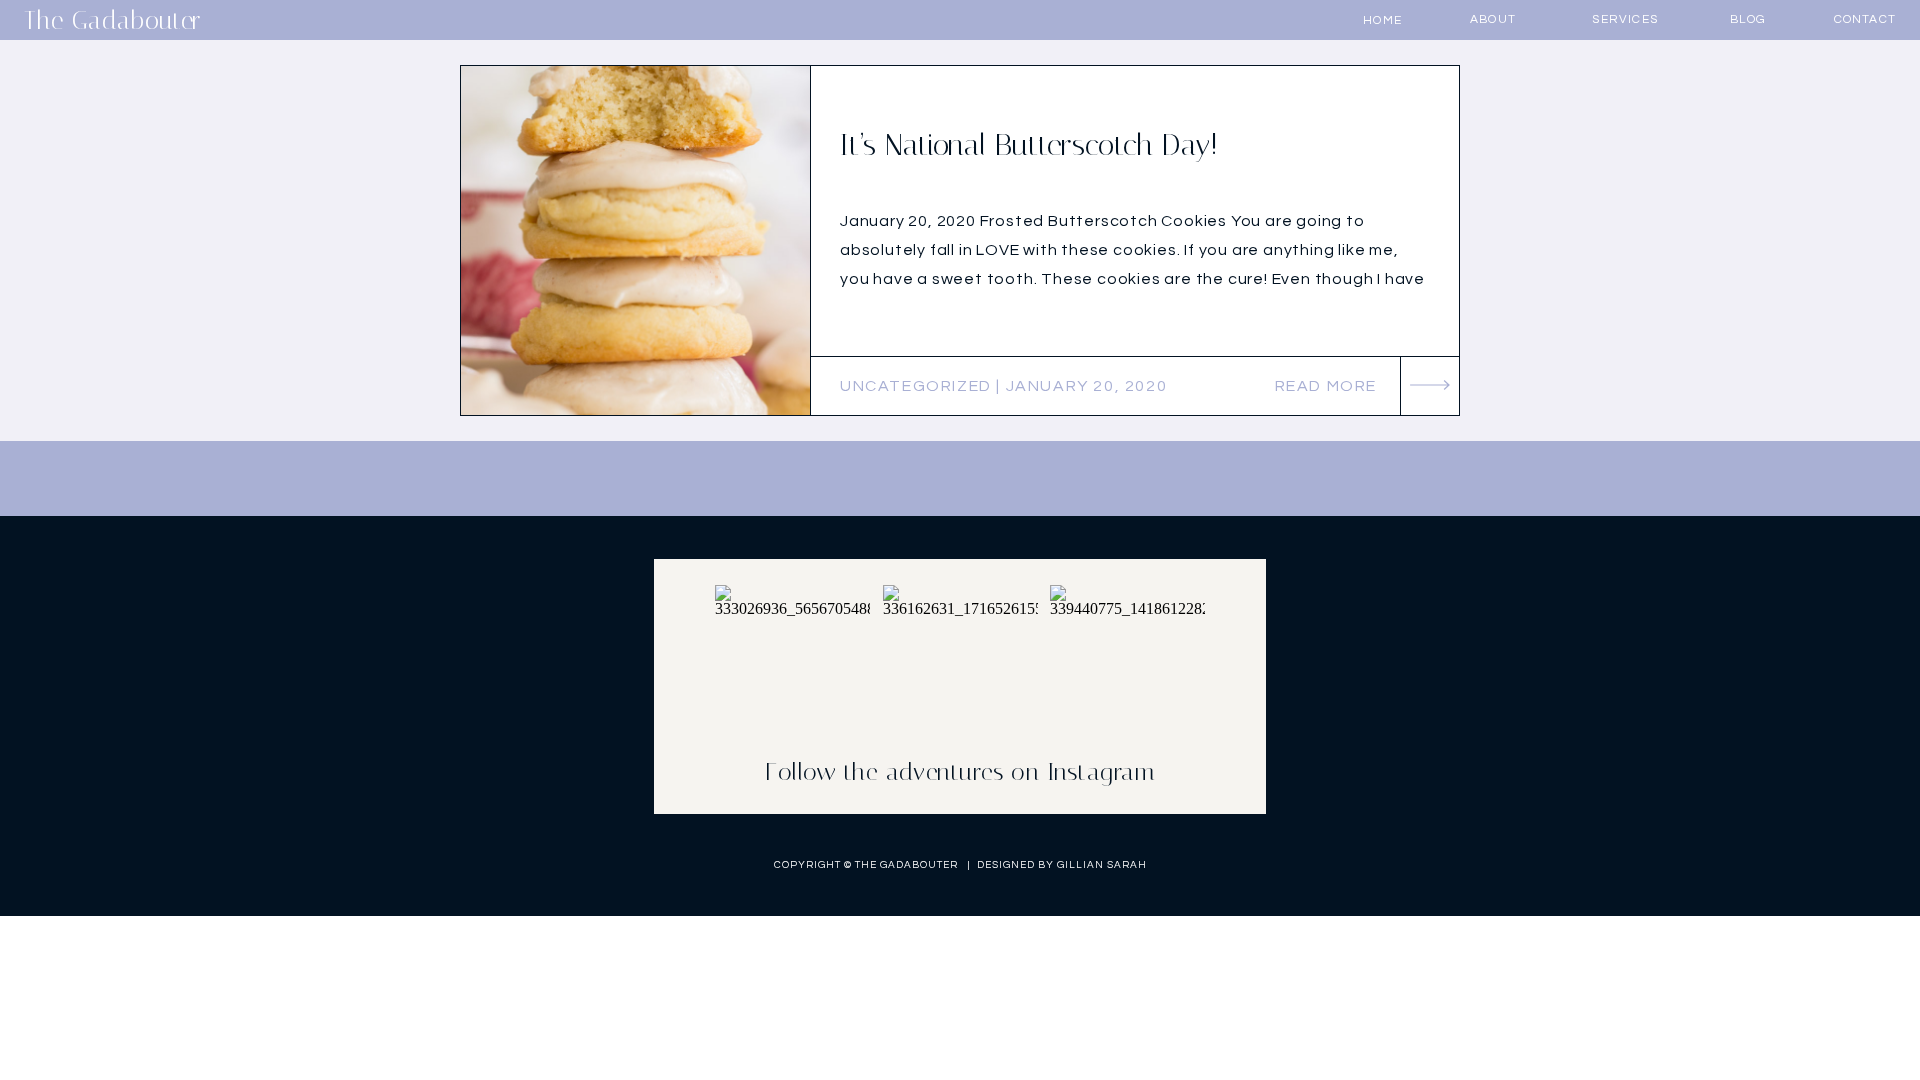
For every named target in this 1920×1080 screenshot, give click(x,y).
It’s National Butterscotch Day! (1029, 145)
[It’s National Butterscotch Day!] (635, 240)
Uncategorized (916, 386)
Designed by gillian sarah (1062, 865)
